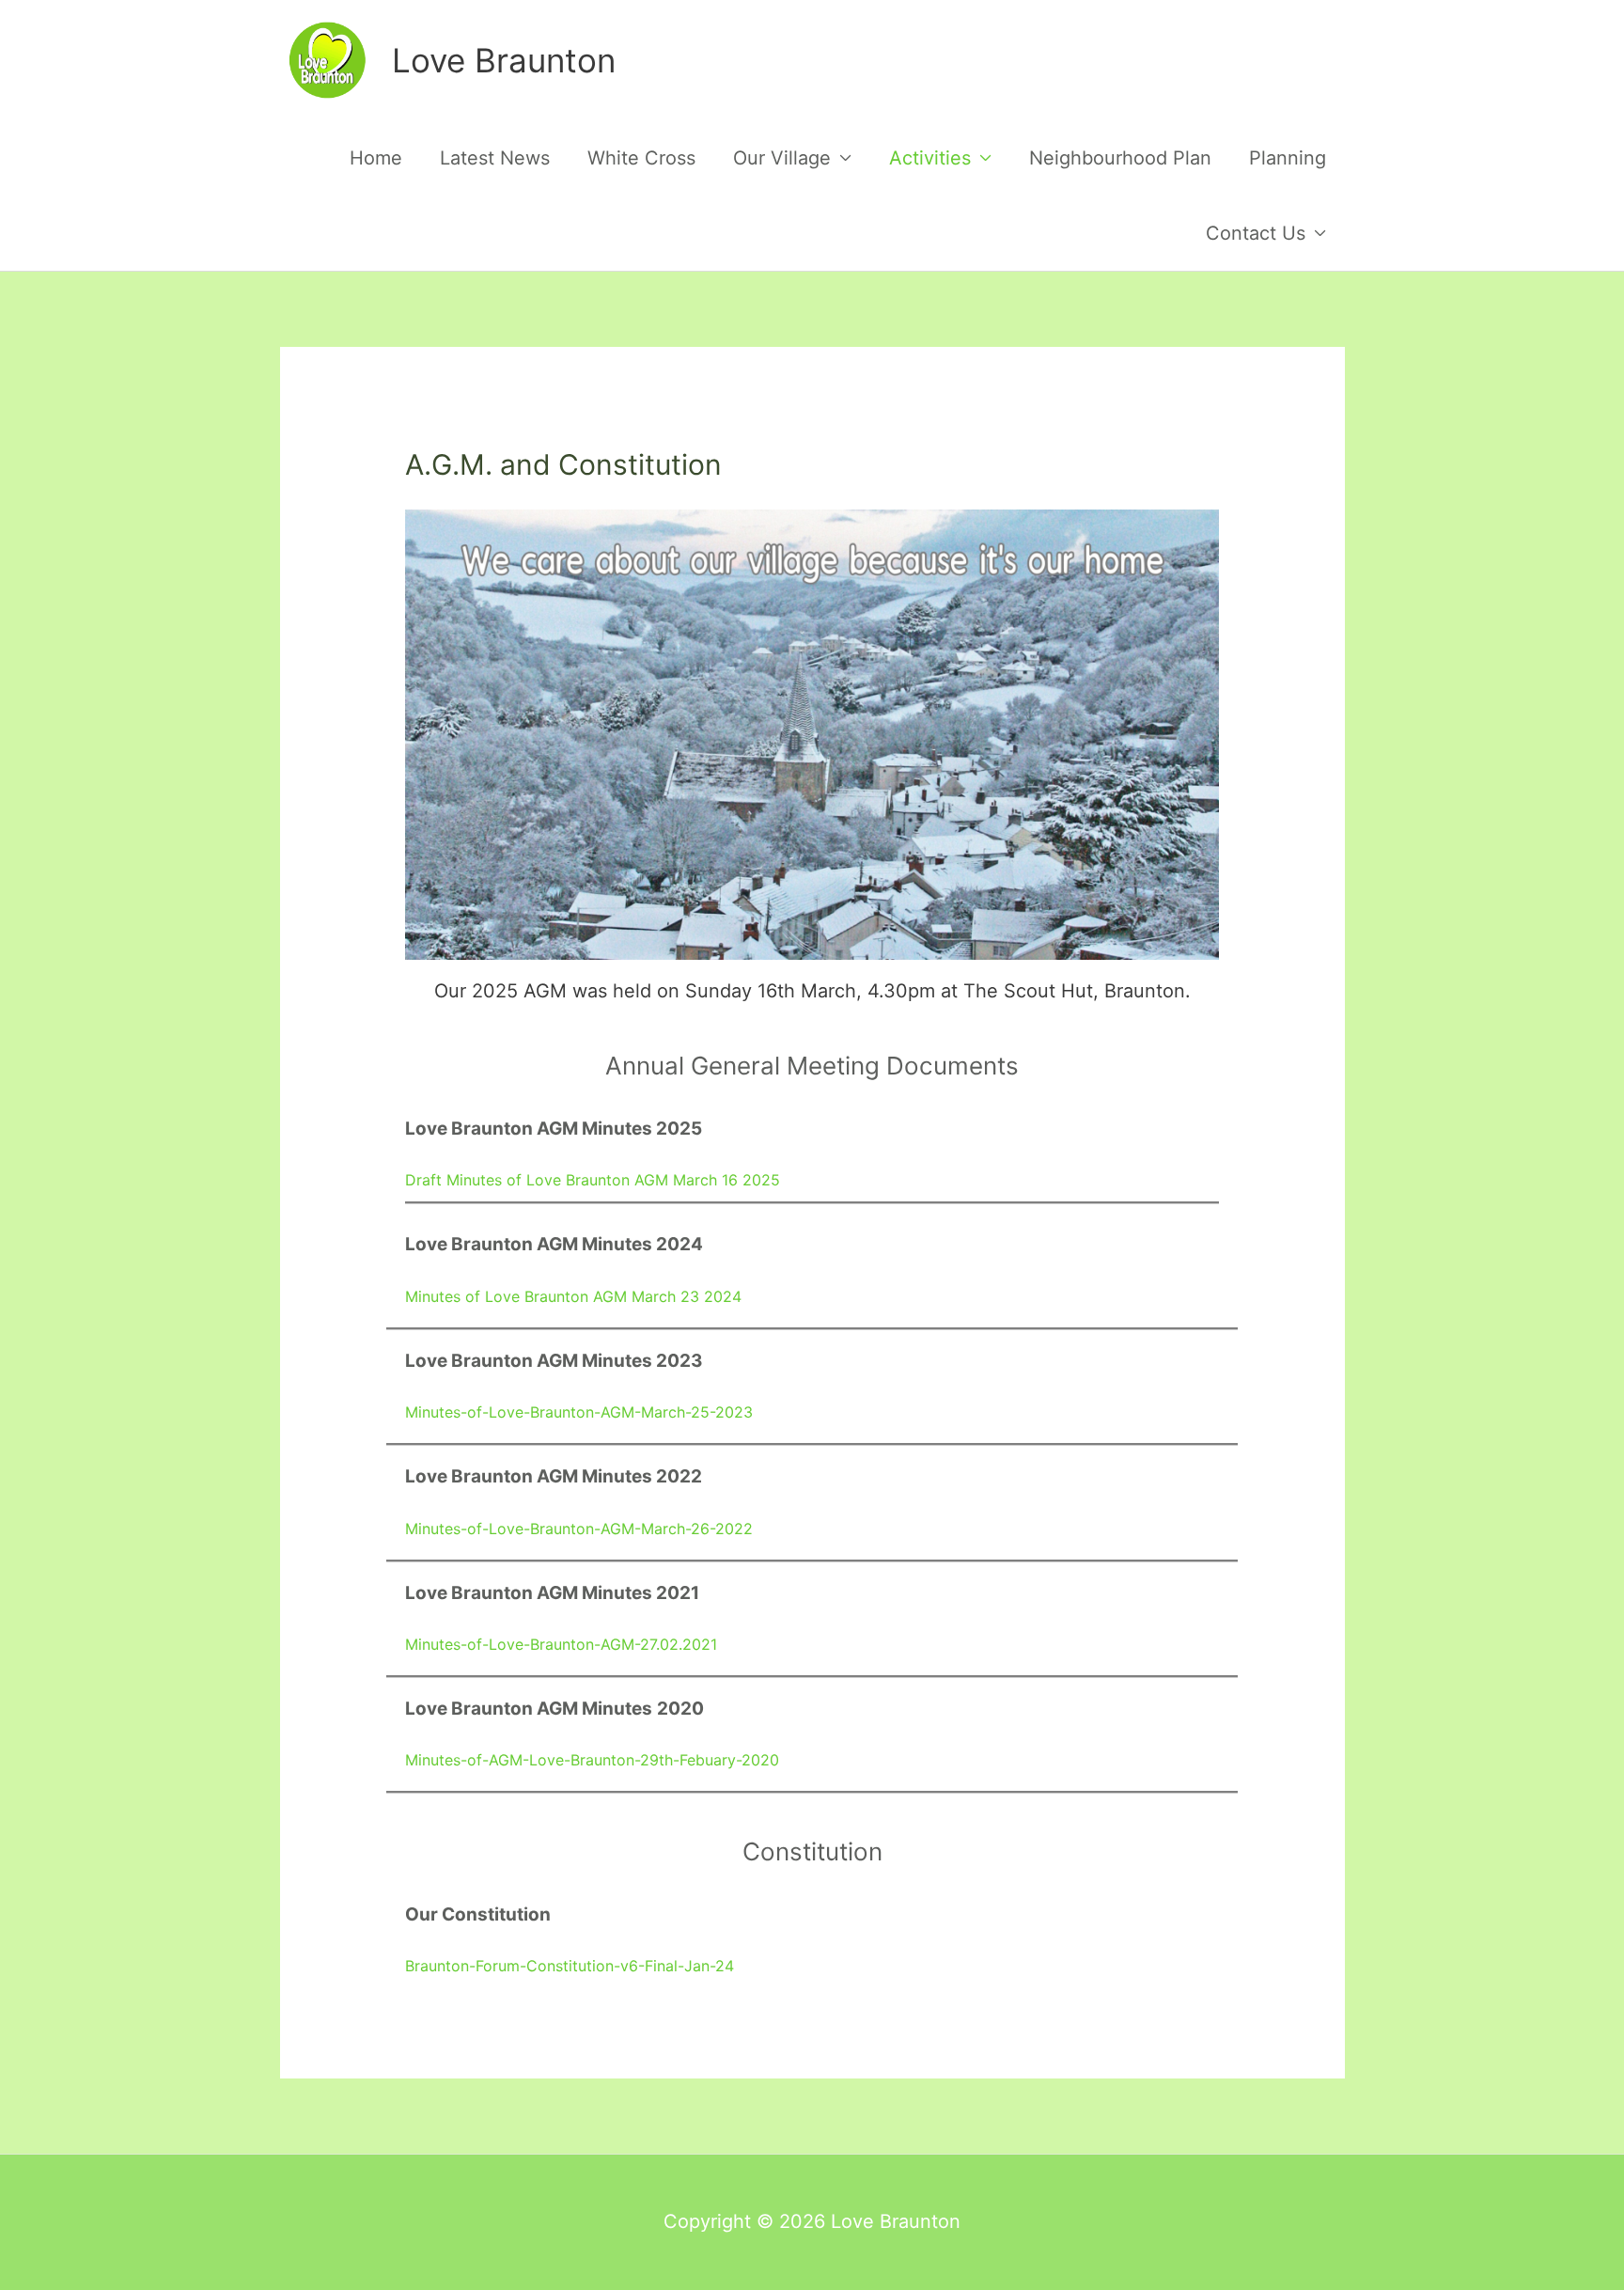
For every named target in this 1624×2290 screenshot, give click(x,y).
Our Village (782, 158)
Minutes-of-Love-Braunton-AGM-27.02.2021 (561, 1644)
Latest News (495, 158)
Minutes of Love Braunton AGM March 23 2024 (573, 1296)
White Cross (641, 158)
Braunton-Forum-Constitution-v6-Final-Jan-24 (570, 1966)
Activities (930, 158)
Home (376, 158)
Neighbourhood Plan (1120, 158)
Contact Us (1256, 233)
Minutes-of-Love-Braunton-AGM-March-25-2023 (579, 1412)
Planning (1288, 158)
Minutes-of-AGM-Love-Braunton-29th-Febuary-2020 (592, 1760)
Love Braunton (504, 60)
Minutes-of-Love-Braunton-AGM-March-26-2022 (579, 1529)
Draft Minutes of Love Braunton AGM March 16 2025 (593, 1180)
